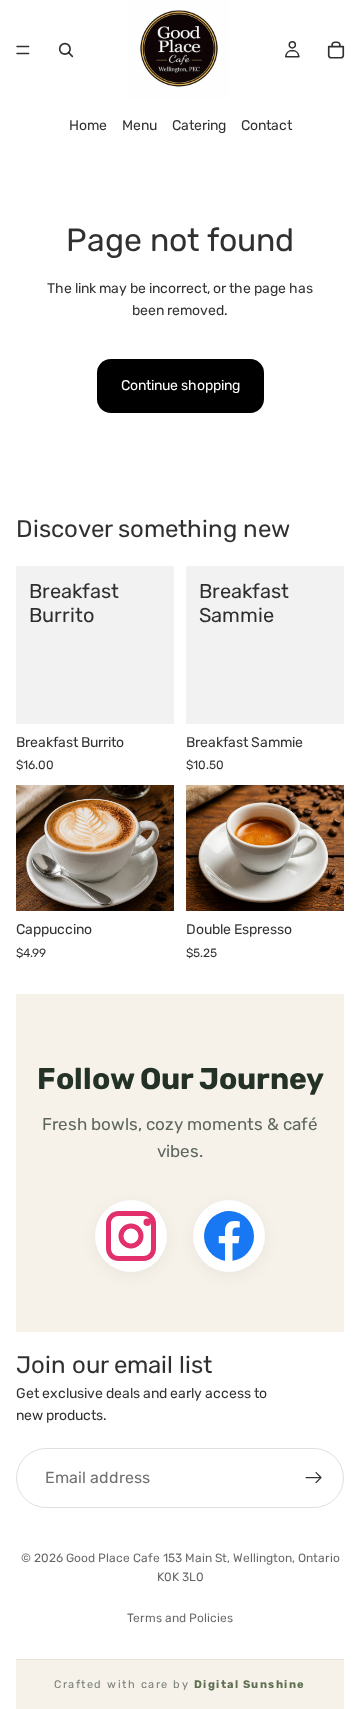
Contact (266, 125)
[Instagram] (131, 1236)
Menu (139, 125)
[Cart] (336, 50)
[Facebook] (229, 1236)
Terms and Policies (180, 1618)
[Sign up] (314, 1478)
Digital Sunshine (250, 1684)
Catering (199, 125)
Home (88, 125)
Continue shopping (180, 385)
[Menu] (23, 50)
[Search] (66, 50)
